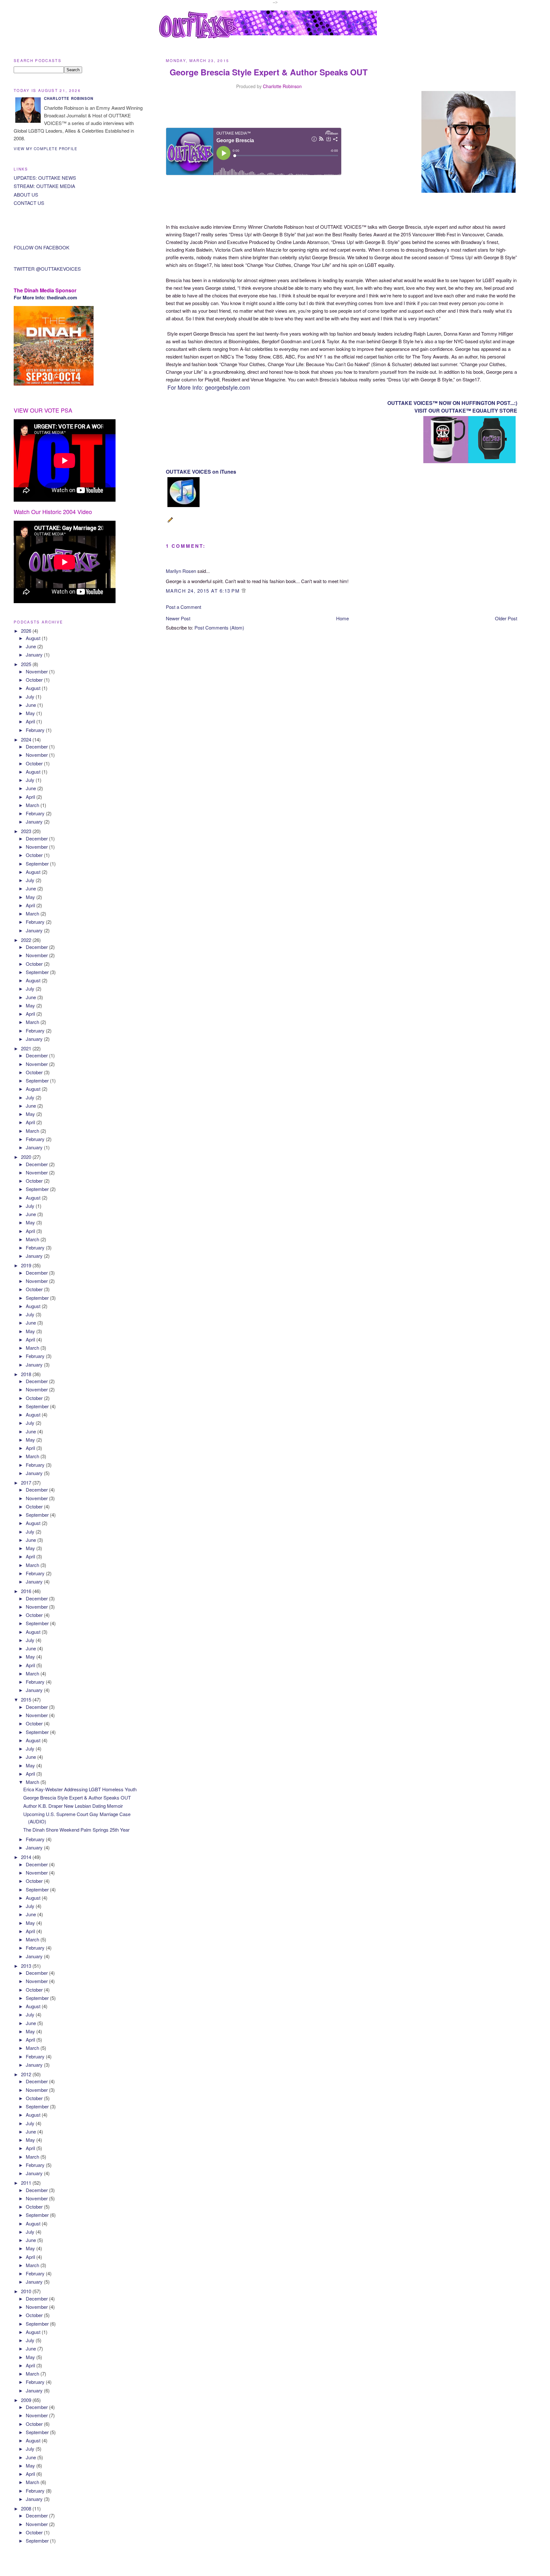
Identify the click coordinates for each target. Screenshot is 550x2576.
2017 (27, 1483)
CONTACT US (29, 203)
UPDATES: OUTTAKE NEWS (45, 178)
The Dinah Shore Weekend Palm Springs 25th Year (76, 1830)
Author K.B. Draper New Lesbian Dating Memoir (73, 1806)
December (37, 746)
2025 (27, 664)
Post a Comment (183, 607)
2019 (27, 1265)
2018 (27, 1374)
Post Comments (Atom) (219, 627)
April (31, 721)
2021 (27, 1048)
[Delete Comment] (244, 591)
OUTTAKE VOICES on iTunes (201, 472)
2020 (27, 1157)
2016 (27, 1591)
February (36, 730)
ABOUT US (26, 195)
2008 (27, 2508)
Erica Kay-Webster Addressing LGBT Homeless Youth (80, 1789)
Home (342, 618)
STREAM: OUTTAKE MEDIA (44, 186)
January (35, 654)
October (35, 680)
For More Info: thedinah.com (45, 297)
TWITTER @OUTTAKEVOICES (47, 269)
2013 (27, 1966)
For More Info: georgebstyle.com (208, 387)
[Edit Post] (171, 523)
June (32, 646)
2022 (27, 940)
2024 (27, 739)
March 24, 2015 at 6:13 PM (204, 591)
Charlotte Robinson (282, 86)
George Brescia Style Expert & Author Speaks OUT (77, 1797)
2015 (27, 1699)
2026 (27, 631)
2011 (27, 2183)
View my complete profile (46, 149)
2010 (27, 2291)
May (31, 713)
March (33, 805)
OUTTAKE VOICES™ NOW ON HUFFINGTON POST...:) (452, 403)
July (31, 696)
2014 (27, 1857)
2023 (27, 831)
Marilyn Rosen (181, 571)
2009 (27, 2400)
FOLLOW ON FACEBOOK (42, 247)
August (34, 638)
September (38, 863)
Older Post (506, 618)
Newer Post (178, 618)
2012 (27, 2074)
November (37, 671)
